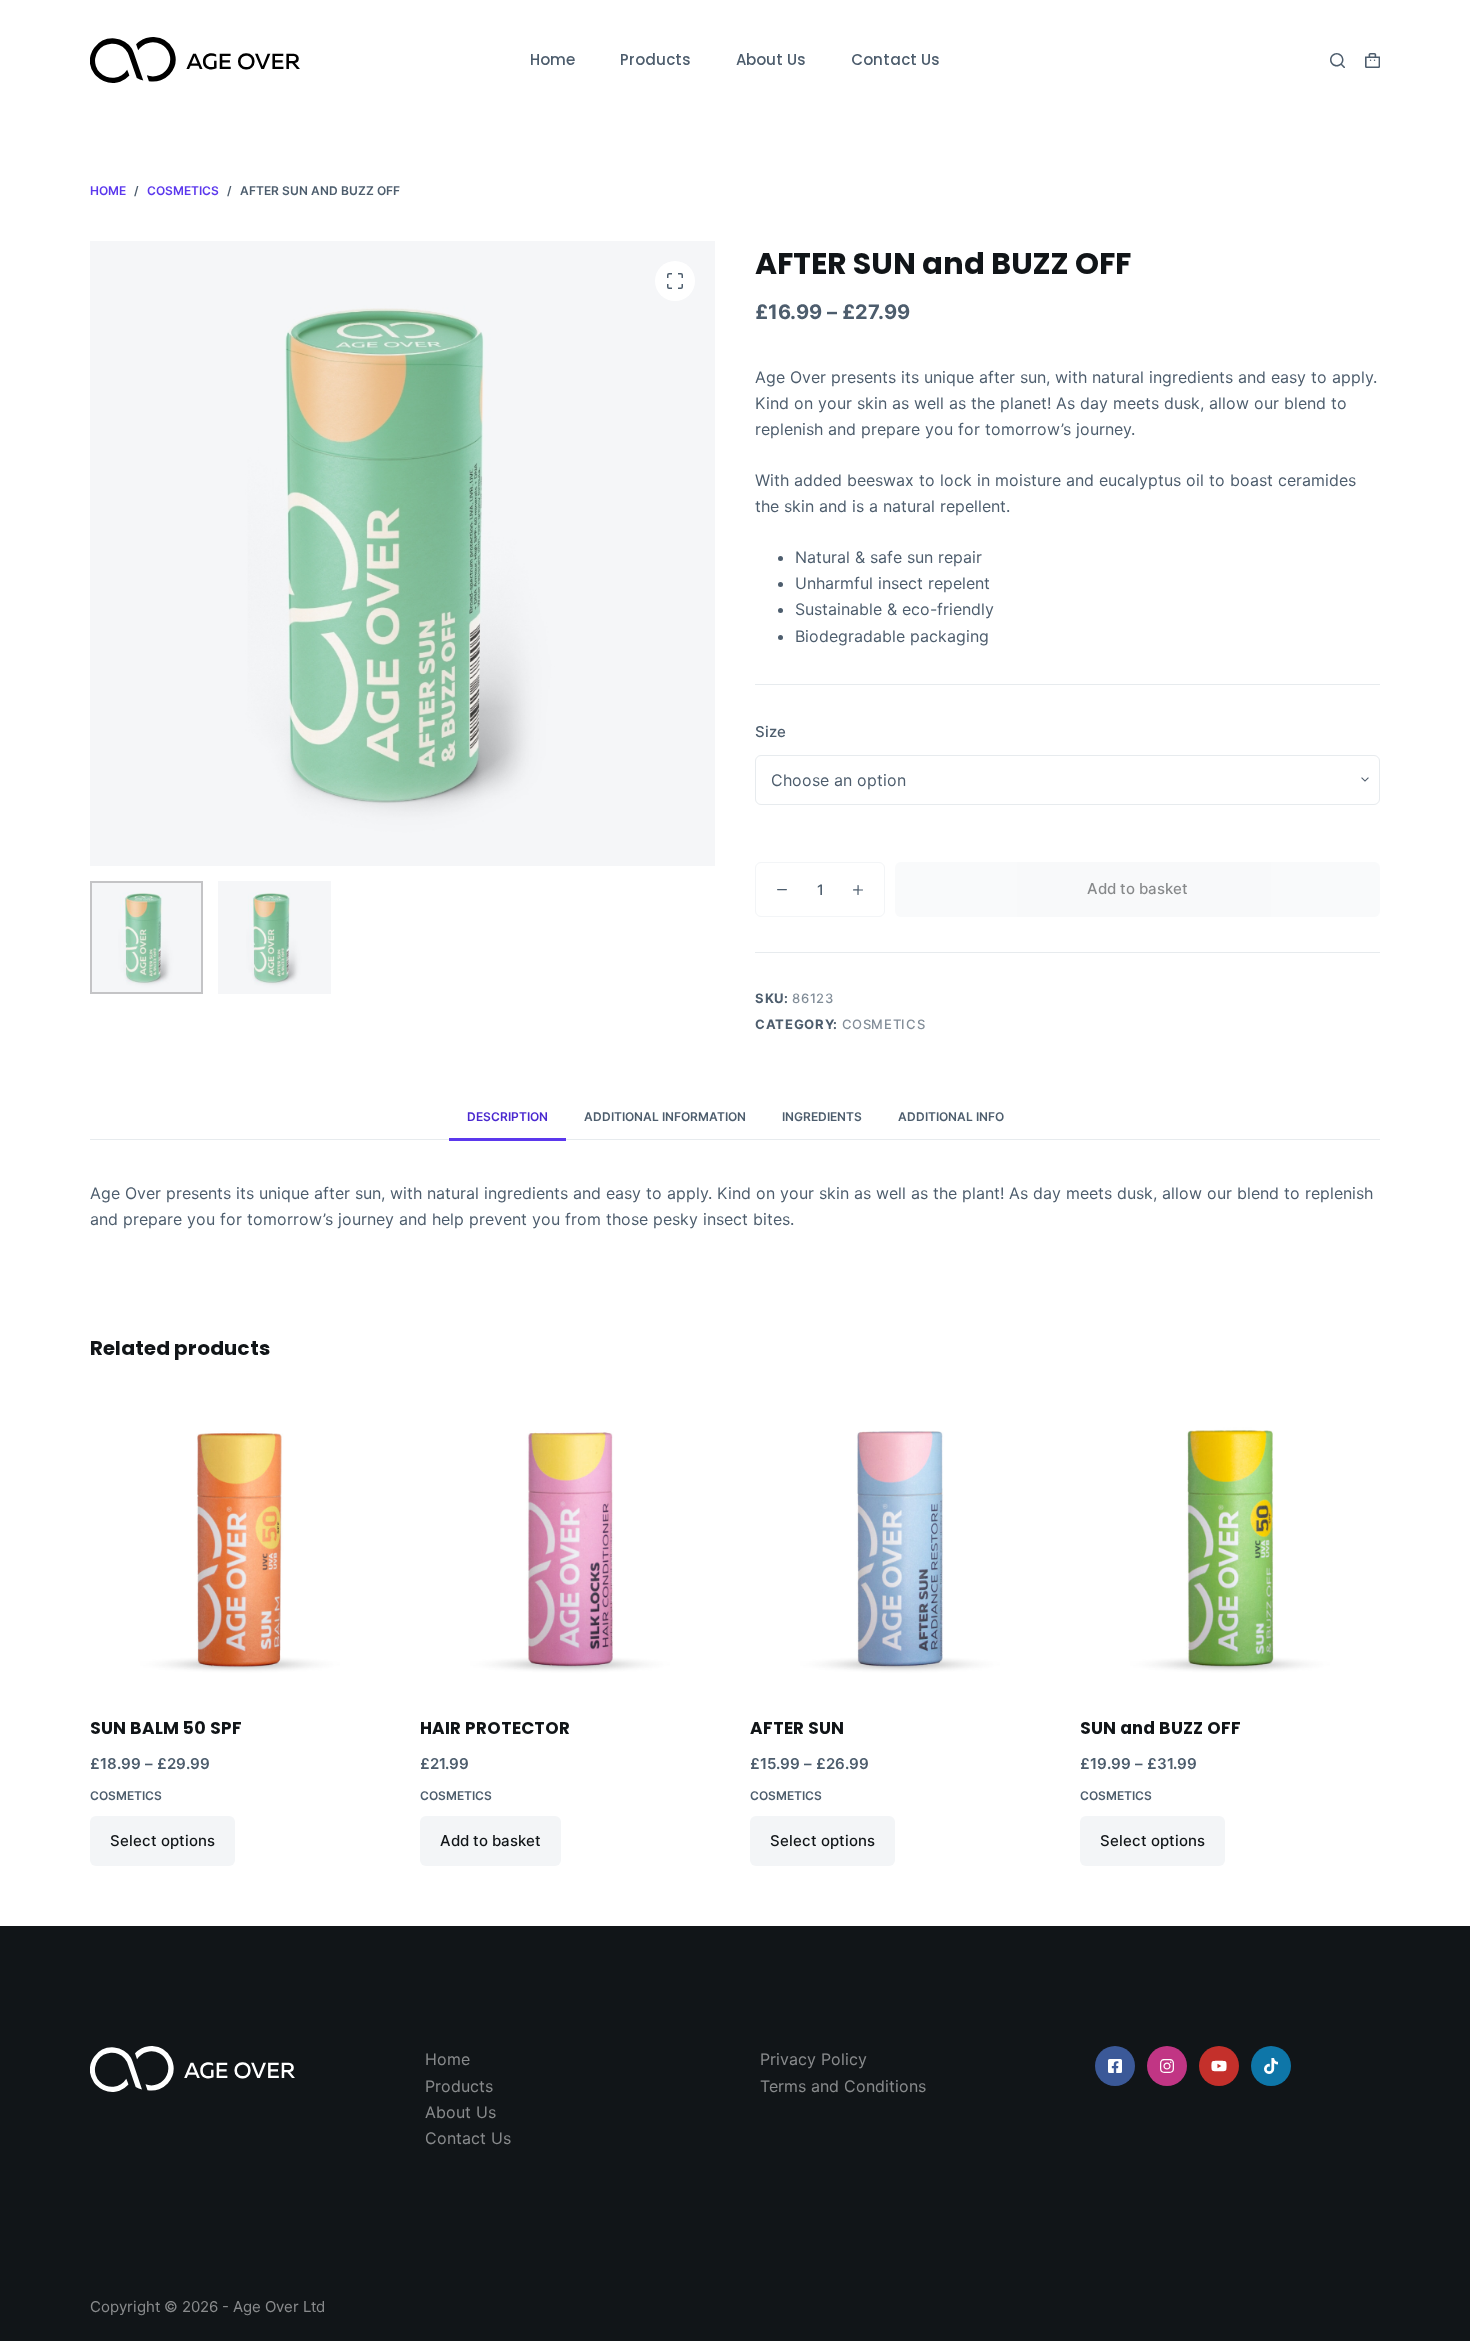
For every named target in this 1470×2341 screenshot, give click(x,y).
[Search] (1337, 60)
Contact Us (895, 59)
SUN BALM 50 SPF (166, 1728)
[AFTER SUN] (900, 1543)
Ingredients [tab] (822, 1116)
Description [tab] (507, 1116)
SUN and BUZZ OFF (1160, 1728)
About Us (771, 59)
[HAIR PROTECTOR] (570, 1543)
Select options (162, 1840)
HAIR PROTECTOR (495, 1728)
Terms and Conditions (843, 2086)
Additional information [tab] (665, 1116)
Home (552, 59)
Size (770, 731)
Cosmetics (884, 1024)
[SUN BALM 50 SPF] (240, 1543)
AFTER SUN (797, 1728)
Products (655, 59)
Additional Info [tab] (951, 1116)
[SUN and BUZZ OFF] (1230, 1543)
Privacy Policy (813, 2059)
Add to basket (1137, 888)
